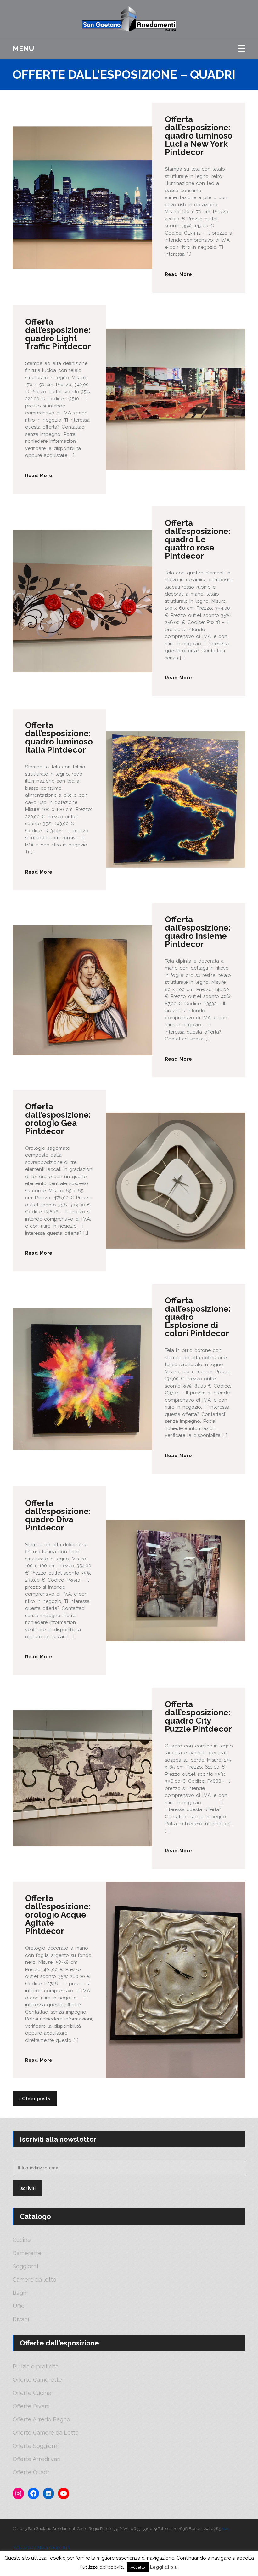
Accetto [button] (138, 2567)
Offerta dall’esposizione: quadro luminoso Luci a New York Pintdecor (199, 136)
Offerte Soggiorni (36, 2446)
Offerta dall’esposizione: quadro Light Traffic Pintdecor (58, 334)
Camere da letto (34, 2280)
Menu (23, 48)
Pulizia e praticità (36, 2367)
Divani (21, 2319)
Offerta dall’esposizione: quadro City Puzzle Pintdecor (198, 1717)
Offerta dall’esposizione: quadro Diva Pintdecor (58, 1515)
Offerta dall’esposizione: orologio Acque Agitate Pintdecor (58, 1915)
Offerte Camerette (37, 2380)
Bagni (20, 2293)
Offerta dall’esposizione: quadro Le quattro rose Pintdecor (198, 539)
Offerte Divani (31, 2406)
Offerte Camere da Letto (46, 2433)
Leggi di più (164, 2567)
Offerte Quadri (32, 2472)
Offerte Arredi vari (36, 2459)
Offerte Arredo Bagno (41, 2419)
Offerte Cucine (32, 2393)
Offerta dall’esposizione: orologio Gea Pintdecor (58, 1119)
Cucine (22, 2240)
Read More (178, 274)
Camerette (27, 2253)
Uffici (19, 2306)
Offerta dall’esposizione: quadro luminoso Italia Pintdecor (59, 738)
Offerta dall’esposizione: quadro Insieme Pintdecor (198, 932)
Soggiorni (25, 2266)
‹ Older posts (35, 2099)
